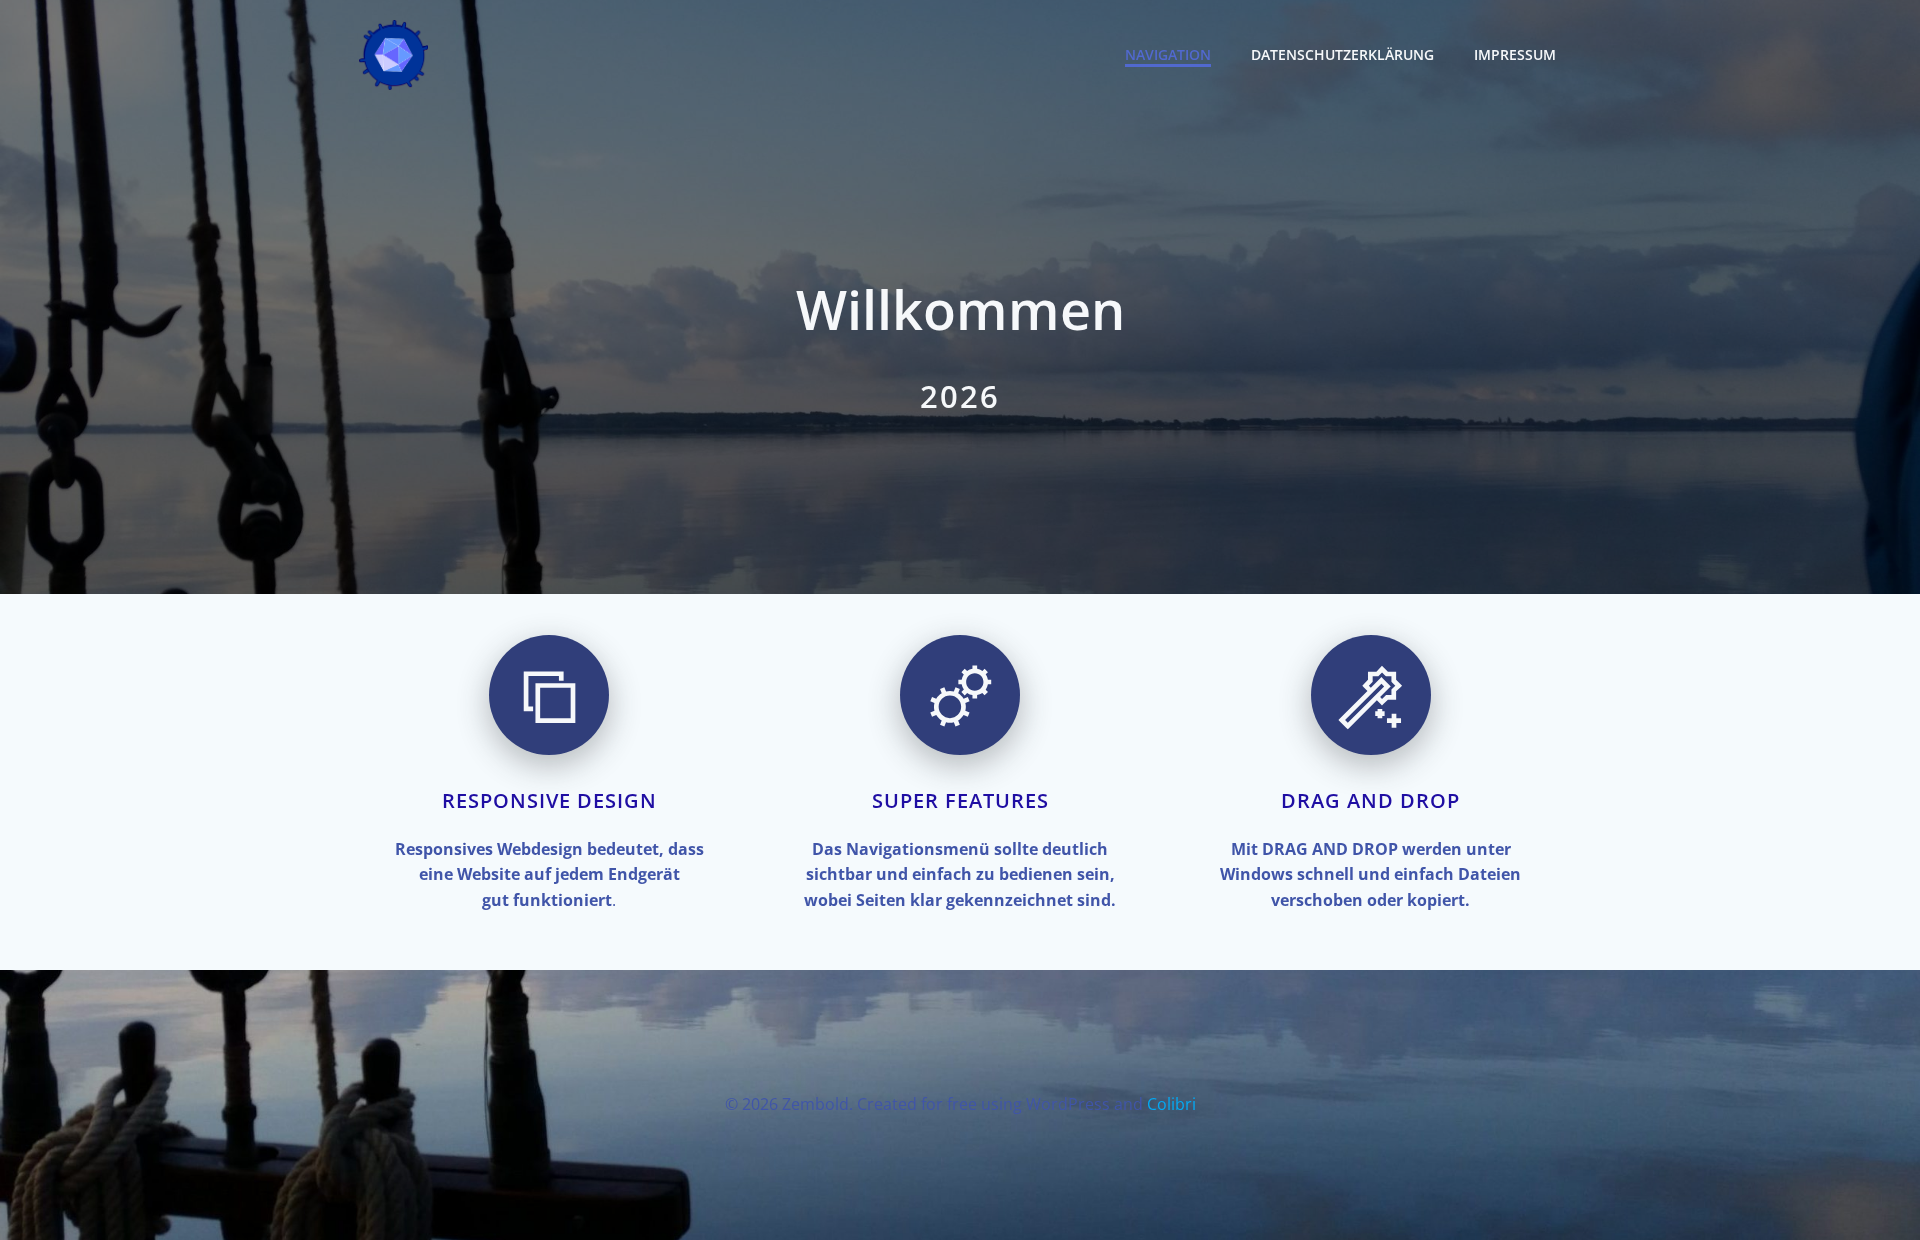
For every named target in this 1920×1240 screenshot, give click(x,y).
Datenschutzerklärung (1342, 54)
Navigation (1168, 54)
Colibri (1171, 1104)
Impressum (1515, 54)
